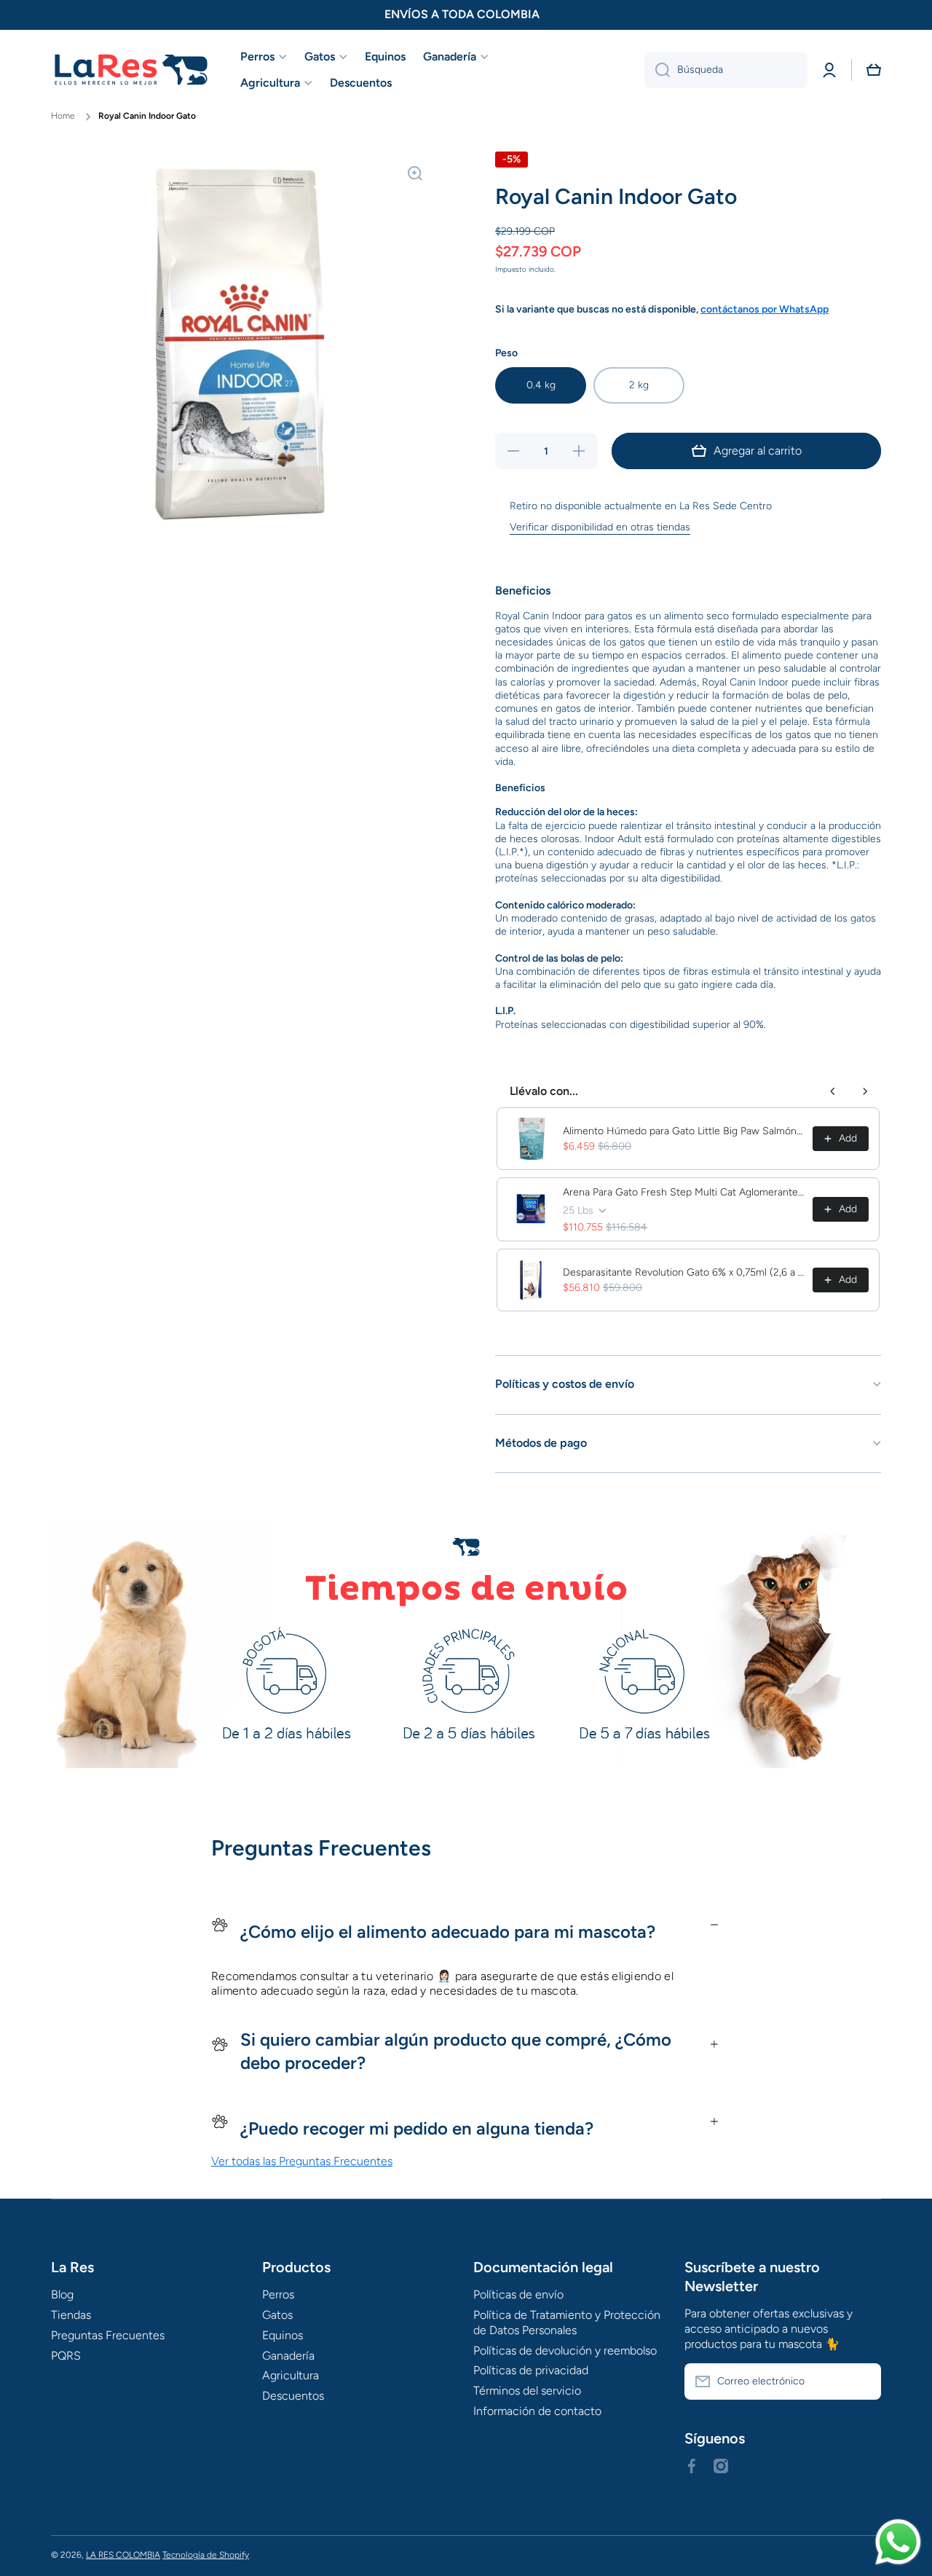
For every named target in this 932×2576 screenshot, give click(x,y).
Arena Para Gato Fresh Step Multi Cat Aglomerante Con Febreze (683, 1192)
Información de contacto (537, 2411)
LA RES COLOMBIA (123, 2555)
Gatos (277, 2315)
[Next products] (865, 1091)
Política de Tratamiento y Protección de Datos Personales (567, 2322)
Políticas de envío (518, 2294)
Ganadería (288, 2356)
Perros (278, 2294)
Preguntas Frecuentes (108, 2335)
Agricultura (291, 2375)
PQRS (66, 2356)
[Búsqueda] (657, 70)
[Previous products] (833, 1091)
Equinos (283, 2335)
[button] (874, 70)
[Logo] (131, 70)
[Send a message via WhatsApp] (898, 2542)
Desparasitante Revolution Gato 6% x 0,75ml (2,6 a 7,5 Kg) (683, 1272)
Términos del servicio (527, 2391)
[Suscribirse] (863, 2381)
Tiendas (71, 2315)
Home (63, 116)
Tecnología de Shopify (206, 2555)
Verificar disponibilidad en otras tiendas (600, 527)
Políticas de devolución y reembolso (565, 2351)
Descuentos (293, 2396)
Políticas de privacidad (531, 2370)
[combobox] (726, 70)
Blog (62, 2294)
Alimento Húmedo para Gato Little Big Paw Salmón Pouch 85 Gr (683, 1131)
